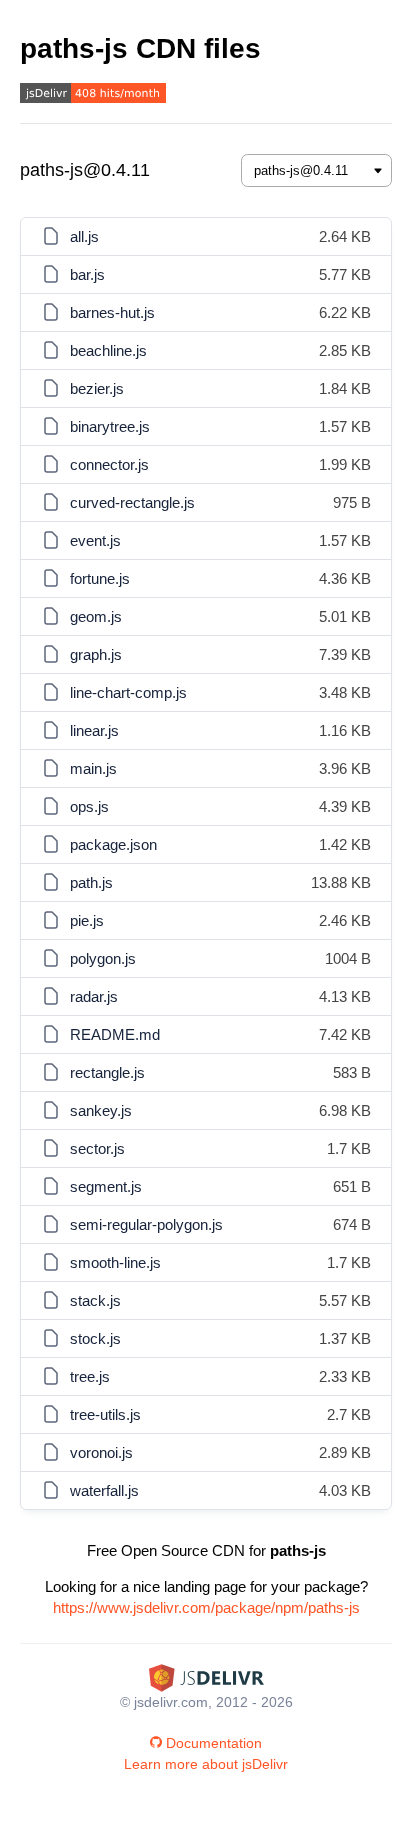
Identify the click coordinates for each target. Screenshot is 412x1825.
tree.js (90, 1376)
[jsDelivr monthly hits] (93, 95)
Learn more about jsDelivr (206, 1764)
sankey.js (101, 1110)
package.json (113, 844)
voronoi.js (101, 1452)
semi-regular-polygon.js (146, 1224)
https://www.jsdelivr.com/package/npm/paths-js (206, 1607)
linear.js (94, 730)
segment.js (106, 1186)
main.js (93, 768)
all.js (84, 236)
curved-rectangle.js (132, 502)
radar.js (94, 996)
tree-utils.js (105, 1414)
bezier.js (97, 388)
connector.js (109, 464)
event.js (95, 540)
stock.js (95, 1338)
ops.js (89, 806)
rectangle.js (107, 1072)
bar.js (87, 274)
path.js (91, 882)
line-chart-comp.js (128, 692)
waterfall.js (104, 1490)
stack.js (95, 1300)
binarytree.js (110, 426)
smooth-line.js (115, 1262)
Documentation (214, 1743)
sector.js (97, 1148)
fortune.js (100, 578)
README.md (115, 1034)
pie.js (87, 920)
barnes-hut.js (112, 312)
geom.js (96, 616)
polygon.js (103, 958)
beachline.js (108, 350)
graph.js (96, 654)
